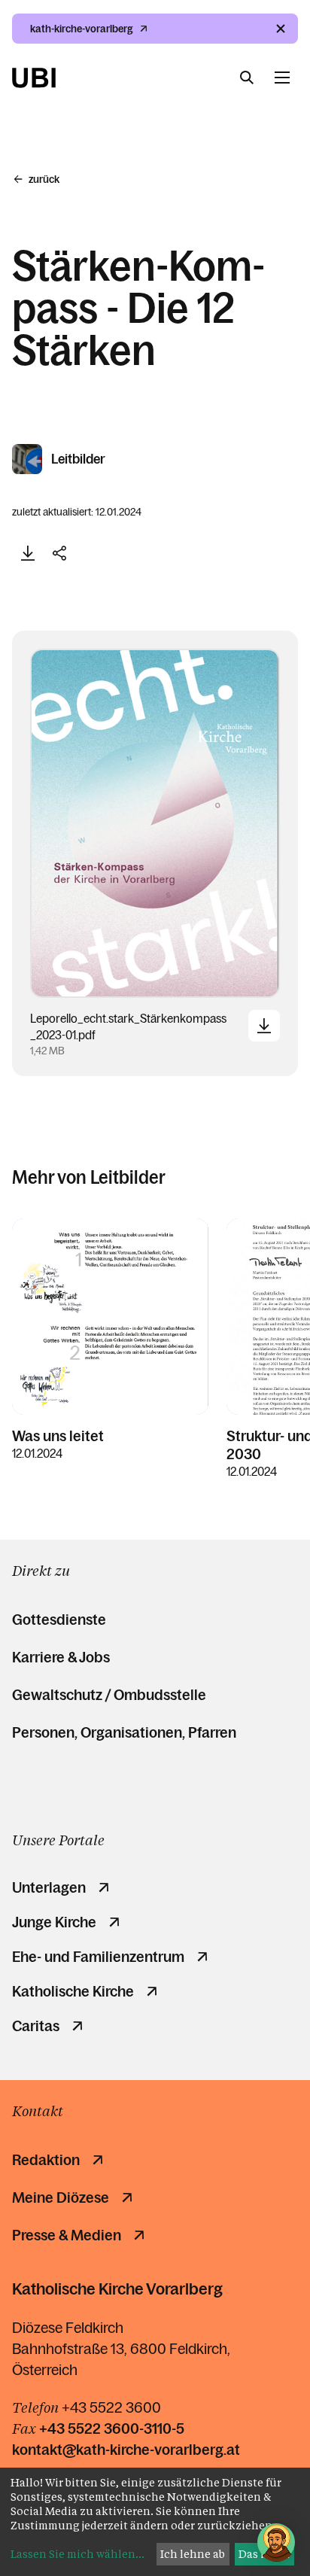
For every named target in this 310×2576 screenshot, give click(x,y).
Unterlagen (49, 1887)
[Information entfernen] (281, 29)
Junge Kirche (54, 1922)
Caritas (36, 2026)
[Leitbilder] (28, 459)
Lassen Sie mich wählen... (77, 2554)
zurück (44, 179)
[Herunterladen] (28, 553)
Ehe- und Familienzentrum (98, 1957)
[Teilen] (59, 553)
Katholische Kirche (73, 1991)
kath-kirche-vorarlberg (82, 29)
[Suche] (247, 78)
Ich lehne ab (193, 2554)
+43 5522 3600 (111, 2407)
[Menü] (282, 78)
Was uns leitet (58, 1436)
